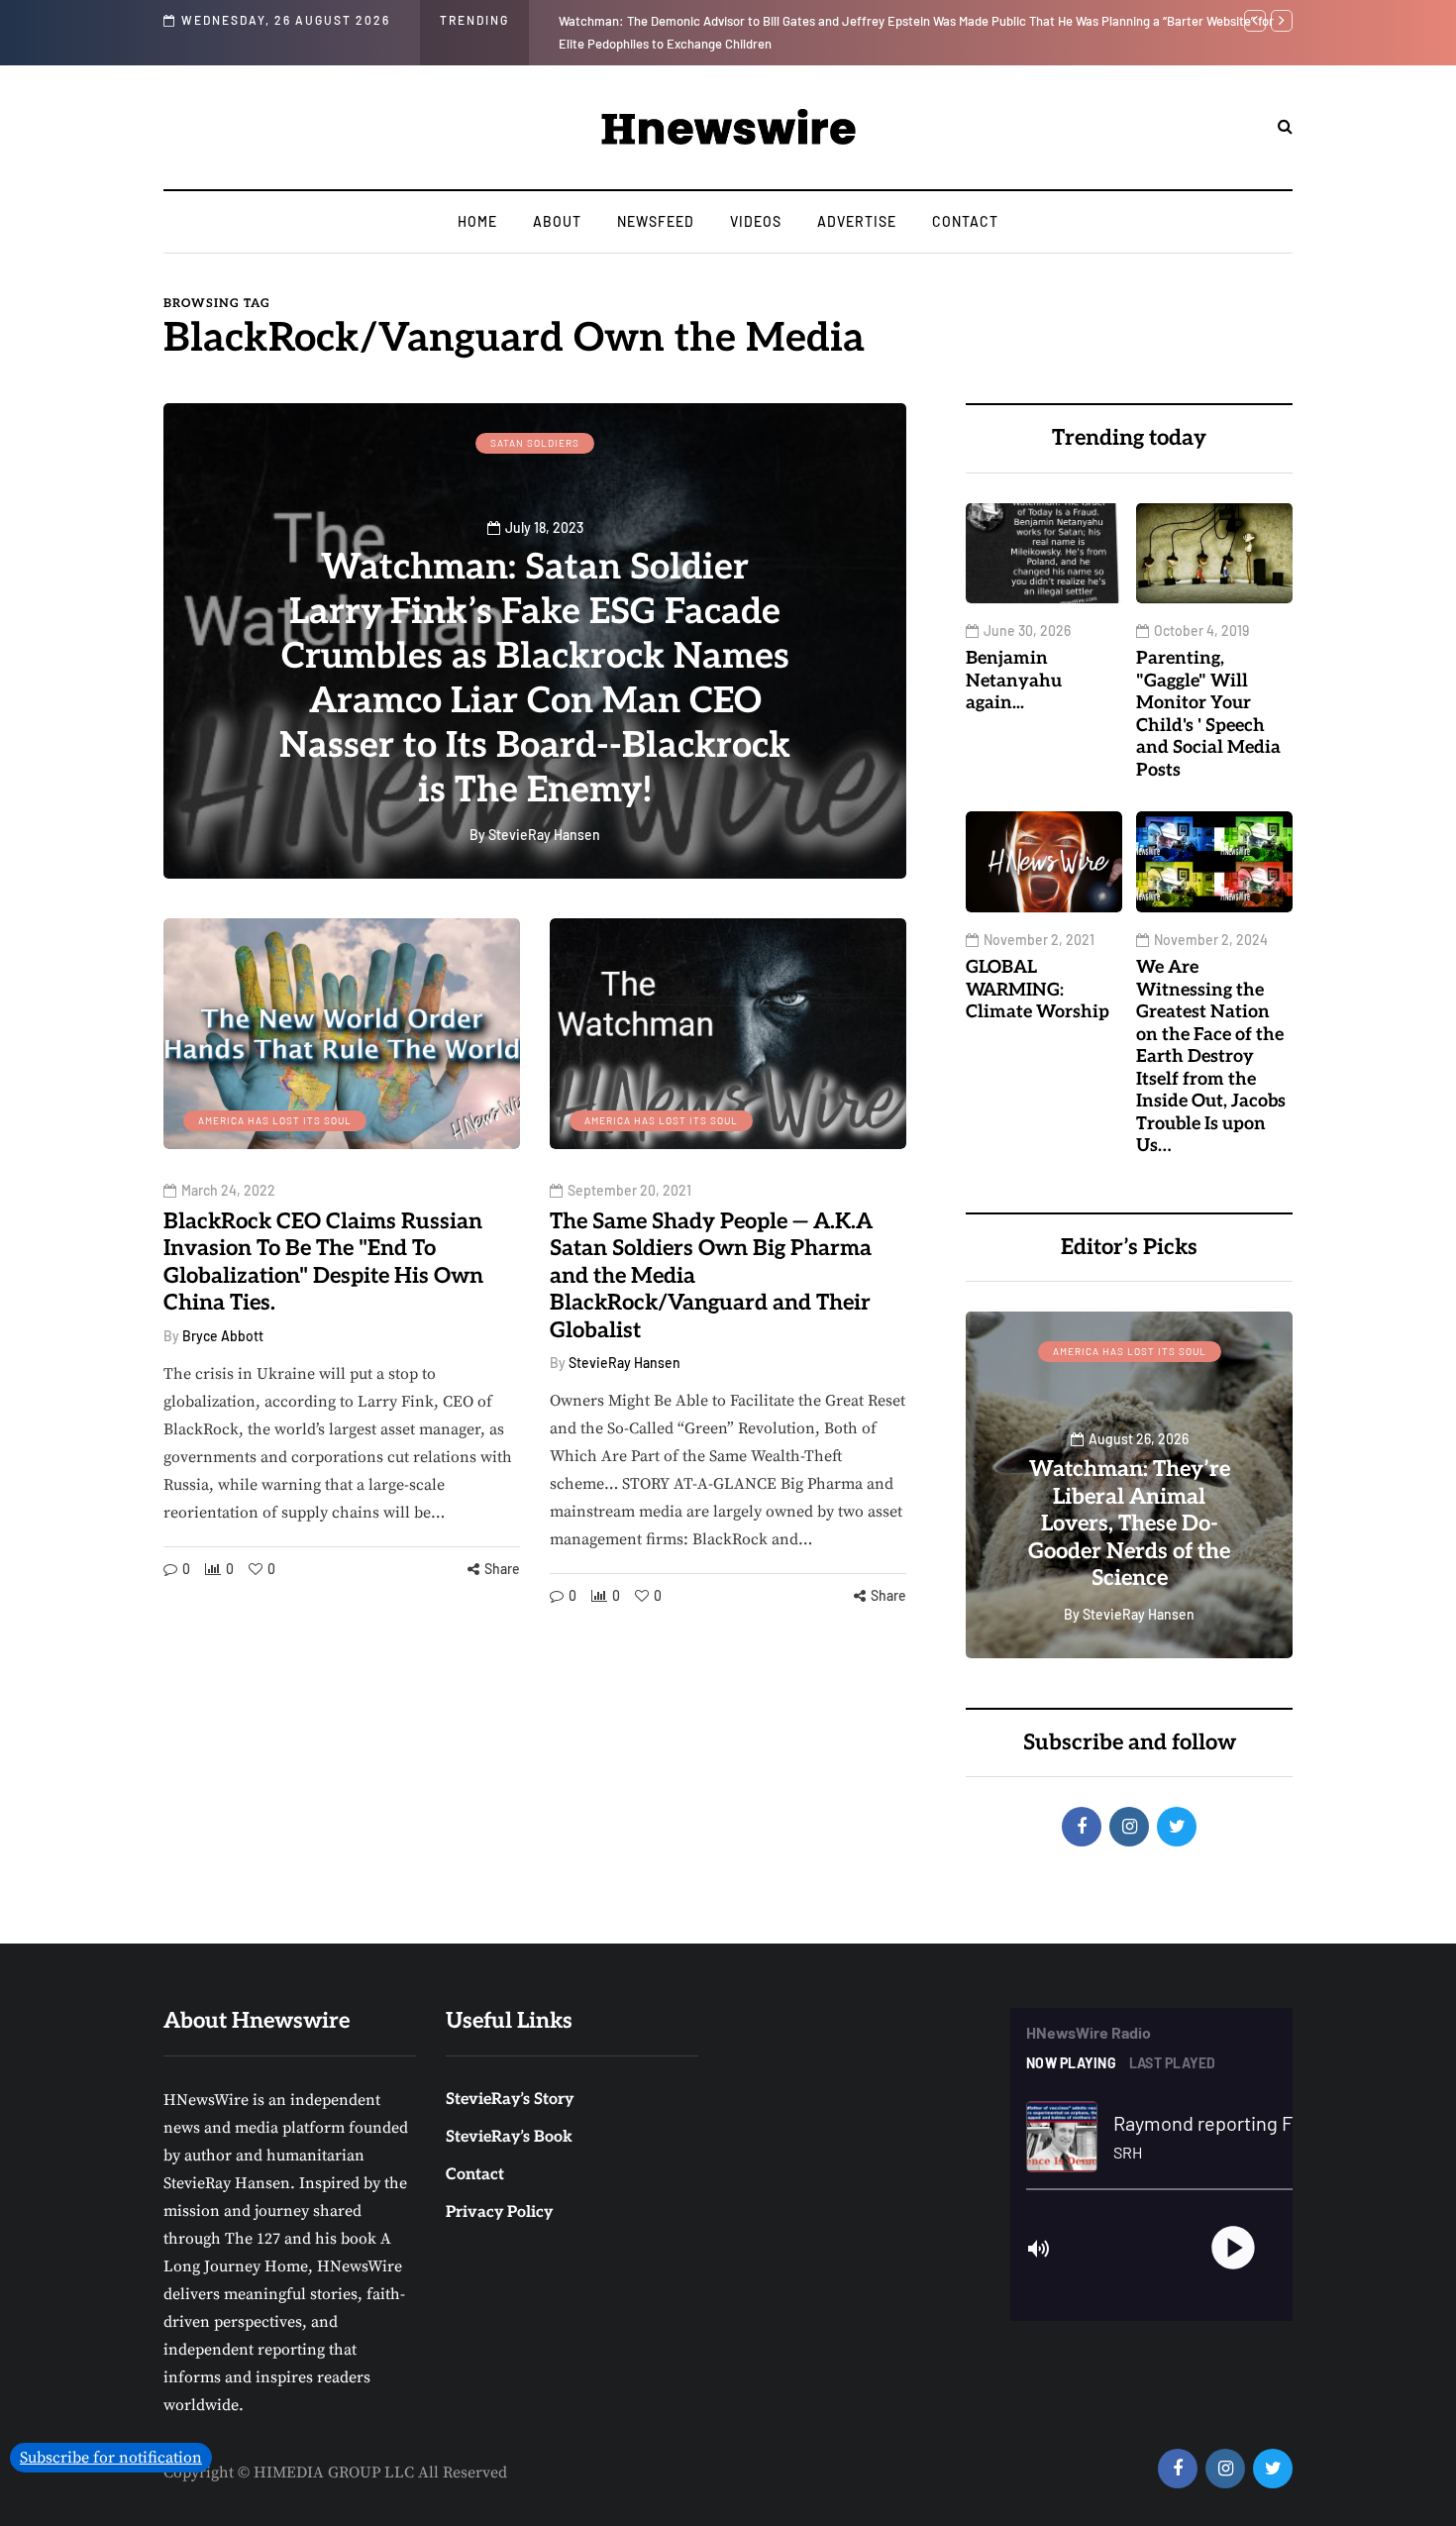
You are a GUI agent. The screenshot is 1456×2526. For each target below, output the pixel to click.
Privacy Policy (499, 2212)
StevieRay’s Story (510, 2100)
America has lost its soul (275, 1120)
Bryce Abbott (223, 1336)
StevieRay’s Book (509, 2137)
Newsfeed (656, 221)
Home (477, 221)
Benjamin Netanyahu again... (640, 21)
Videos (756, 221)
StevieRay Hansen (624, 1363)
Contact (965, 221)
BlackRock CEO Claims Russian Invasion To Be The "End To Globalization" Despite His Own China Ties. (323, 1263)
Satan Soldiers (535, 443)
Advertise (857, 221)
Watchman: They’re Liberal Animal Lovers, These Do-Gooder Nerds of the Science (1129, 1524)
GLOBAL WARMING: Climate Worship (1038, 990)
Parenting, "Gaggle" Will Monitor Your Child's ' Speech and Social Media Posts (1208, 714)
